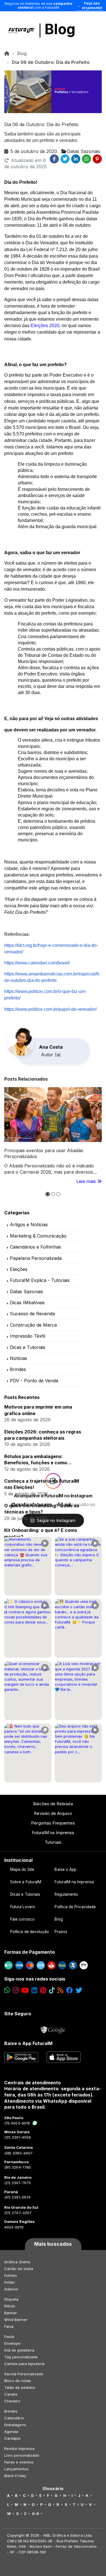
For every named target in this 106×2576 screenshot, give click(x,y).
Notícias (19, 1358)
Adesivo (11, 2289)
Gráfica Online (17, 2262)
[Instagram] (16, 1990)
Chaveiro (12, 2401)
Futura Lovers (23, 1907)
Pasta (9, 2337)
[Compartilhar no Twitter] (65, 159)
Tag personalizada (21, 2357)
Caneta (11, 2394)
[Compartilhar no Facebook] (54, 159)
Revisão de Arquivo (53, 1813)
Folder (10, 2282)
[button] (48, 1194)
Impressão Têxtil (28, 1336)
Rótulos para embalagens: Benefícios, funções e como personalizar (36, 1460)
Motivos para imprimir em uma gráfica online (38, 1410)
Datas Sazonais (26, 1292)
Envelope (12, 2343)
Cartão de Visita (19, 2269)
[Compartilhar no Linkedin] (76, 159)
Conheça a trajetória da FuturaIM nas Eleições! (42, 1484)
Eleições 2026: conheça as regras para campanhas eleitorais (43, 1435)
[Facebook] (70, 1990)
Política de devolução (30, 1932)
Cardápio (13, 2438)
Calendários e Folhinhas (35, 1247)
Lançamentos (16, 2469)
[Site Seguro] (53, 2028)
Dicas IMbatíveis (27, 1303)
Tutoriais (53, 1842)
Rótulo (10, 2306)
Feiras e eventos (19, 2462)
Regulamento (66, 1894)
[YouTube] (25, 1990)
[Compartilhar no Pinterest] (97, 159)
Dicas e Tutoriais (28, 1347)
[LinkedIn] (34, 1990)
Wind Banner (16, 2320)
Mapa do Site (22, 1869)
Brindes (18, 1369)
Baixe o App (65, 1869)
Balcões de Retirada (53, 1804)
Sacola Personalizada (24, 2374)
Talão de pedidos (20, 2387)
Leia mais (87, 1181)
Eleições (19, 1269)
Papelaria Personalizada (36, 1258)
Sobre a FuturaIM (26, 1882)
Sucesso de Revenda (32, 1314)
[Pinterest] (43, 1990)
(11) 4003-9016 (17, 2123)
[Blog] (60, 1990)
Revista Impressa (19, 2448)
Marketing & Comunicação (38, 1236)
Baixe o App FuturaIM (28, 2043)
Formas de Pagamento (30, 1952)
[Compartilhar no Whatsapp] (86, 159)
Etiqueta (11, 2299)
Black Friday (15, 2476)
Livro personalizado (22, 2455)
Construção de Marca (33, 1325)
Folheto (11, 2275)
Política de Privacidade (75, 1907)
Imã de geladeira (19, 2350)
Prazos (61, 1932)
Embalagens (15, 2425)
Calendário (14, 2418)
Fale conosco (22, 1919)
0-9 (35, 2514)
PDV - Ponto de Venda (34, 1381)
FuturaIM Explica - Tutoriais (40, 1280)
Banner (11, 2313)
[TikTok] (52, 1990)
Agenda (11, 2432)
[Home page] (7, 53)
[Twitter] (79, 1990)
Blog (60, 29)
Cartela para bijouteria (24, 2364)
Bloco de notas (18, 2381)
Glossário (53, 2489)
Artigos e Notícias (29, 1225)
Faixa (9, 2326)
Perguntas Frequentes (53, 1823)
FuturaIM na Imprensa (53, 1833)
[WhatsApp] (7, 1990)
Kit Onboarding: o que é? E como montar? (41, 1533)
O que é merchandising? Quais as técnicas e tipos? (42, 1509)
